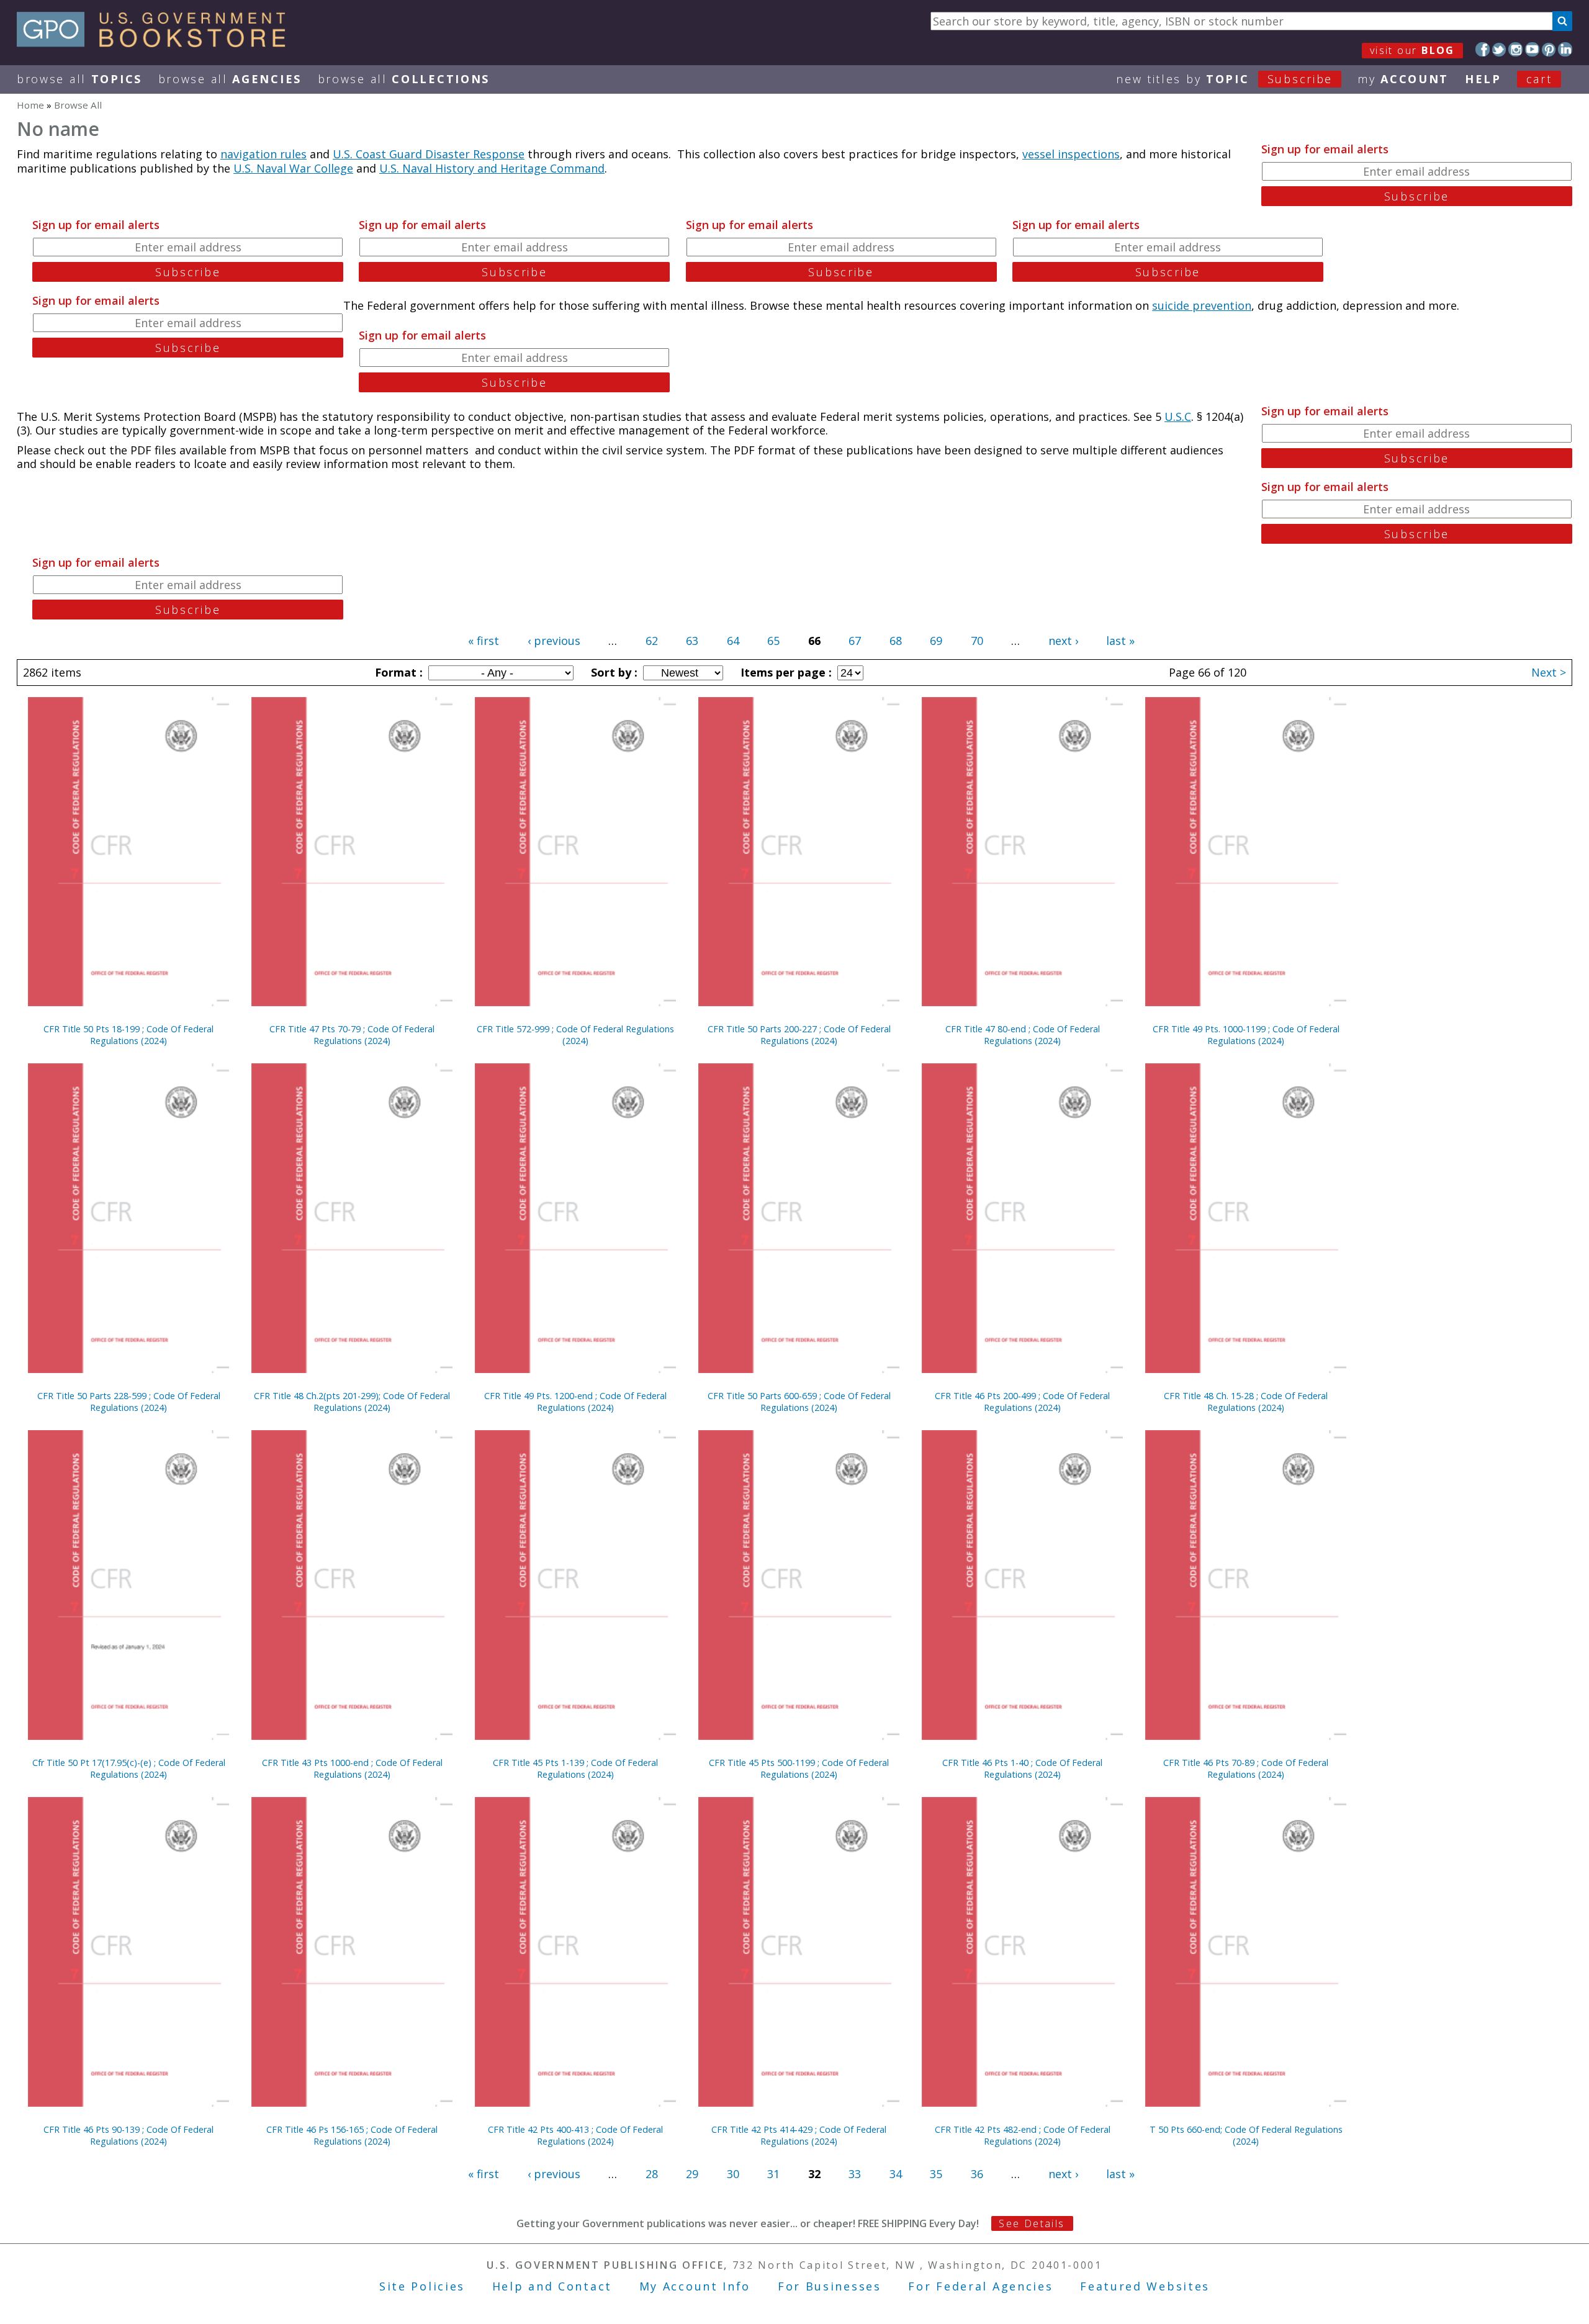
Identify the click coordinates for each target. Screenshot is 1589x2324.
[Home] (157, 43)
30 (733, 2174)
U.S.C (1178, 417)
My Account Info (695, 2286)
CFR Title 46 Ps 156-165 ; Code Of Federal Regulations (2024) (352, 2135)
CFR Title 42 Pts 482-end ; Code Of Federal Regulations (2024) (1023, 2135)
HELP (1483, 79)
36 (977, 2174)
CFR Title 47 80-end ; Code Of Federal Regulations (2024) (1023, 1035)
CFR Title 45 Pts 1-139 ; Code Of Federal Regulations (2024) (575, 1768)
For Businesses (830, 2286)
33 (855, 2174)
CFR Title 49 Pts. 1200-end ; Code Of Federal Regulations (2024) (575, 1402)
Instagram (1515, 49)
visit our (1412, 50)
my (1403, 79)
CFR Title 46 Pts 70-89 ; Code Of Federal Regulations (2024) (1246, 1768)
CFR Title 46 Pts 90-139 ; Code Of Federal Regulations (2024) (128, 2135)
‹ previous (554, 641)
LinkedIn (1565, 49)
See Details (1032, 2223)
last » (1120, 641)
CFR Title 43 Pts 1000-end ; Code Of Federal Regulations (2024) (352, 1768)
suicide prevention (1202, 305)
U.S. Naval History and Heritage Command (492, 168)
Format (397, 672)
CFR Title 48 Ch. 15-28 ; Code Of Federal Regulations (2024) (1246, 1402)
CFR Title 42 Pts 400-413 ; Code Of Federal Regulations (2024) (575, 2135)
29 (692, 2174)
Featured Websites (1145, 2286)
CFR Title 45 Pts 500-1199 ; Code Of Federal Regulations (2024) (799, 1768)
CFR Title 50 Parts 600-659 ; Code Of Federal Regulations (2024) (799, 1402)
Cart (1539, 79)
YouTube (1532, 49)
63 (692, 641)
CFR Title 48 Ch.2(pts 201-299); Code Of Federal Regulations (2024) (352, 1402)
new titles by (1224, 79)
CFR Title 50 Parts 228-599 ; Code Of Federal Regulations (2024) (129, 1402)
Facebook (1483, 49)
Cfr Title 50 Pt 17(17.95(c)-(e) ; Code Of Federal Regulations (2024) (129, 1768)
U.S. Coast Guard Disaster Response (429, 154)
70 (977, 641)
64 (733, 641)
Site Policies (422, 2286)
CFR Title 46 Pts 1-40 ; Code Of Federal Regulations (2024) (1022, 1768)
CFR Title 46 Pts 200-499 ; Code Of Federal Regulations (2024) (1022, 1402)
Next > (1549, 672)
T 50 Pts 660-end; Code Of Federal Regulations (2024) (1246, 2135)
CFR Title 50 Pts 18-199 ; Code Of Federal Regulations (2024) (128, 1035)
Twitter (1499, 49)
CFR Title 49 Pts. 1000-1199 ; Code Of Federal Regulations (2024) (1246, 1035)
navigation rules (263, 154)
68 (896, 641)
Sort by (613, 672)
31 (773, 2174)
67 (855, 641)
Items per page (785, 672)
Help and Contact (552, 2286)
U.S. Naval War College (293, 168)
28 (652, 2174)
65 (773, 641)
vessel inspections (1071, 154)
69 (936, 641)
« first (484, 641)
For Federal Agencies (980, 2286)
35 (936, 2174)
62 (652, 641)
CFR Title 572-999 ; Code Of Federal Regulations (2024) (575, 1035)
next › (1063, 641)
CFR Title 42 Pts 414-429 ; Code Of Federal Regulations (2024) (799, 2135)
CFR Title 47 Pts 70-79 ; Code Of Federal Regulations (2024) (352, 1035)
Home (30, 105)
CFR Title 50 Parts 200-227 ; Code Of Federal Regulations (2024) (799, 1035)
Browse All (79, 79)
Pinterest (1549, 49)
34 (896, 2174)
